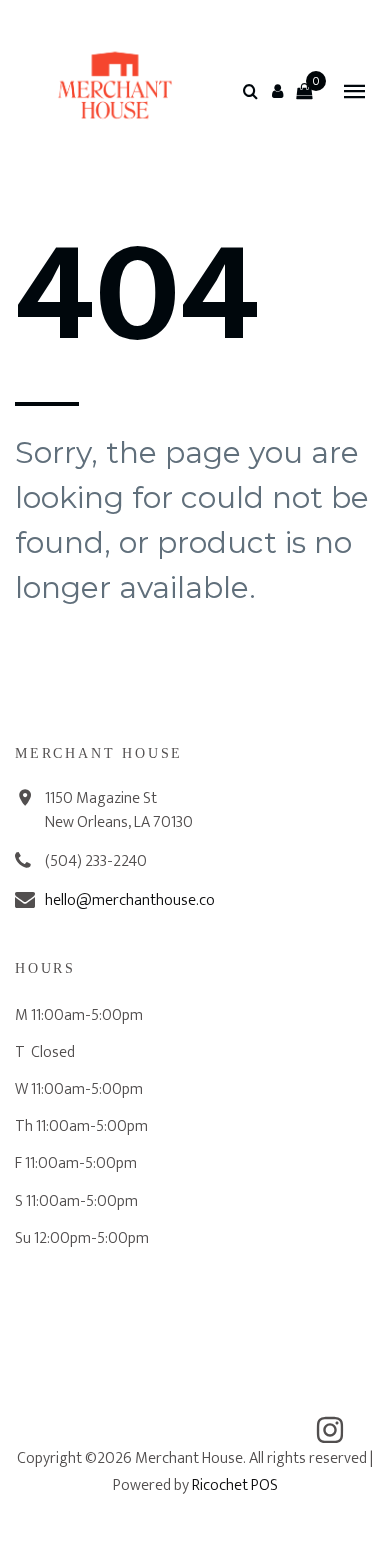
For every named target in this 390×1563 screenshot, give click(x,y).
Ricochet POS (235, 1485)
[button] (277, 91)
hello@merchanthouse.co (130, 900)
